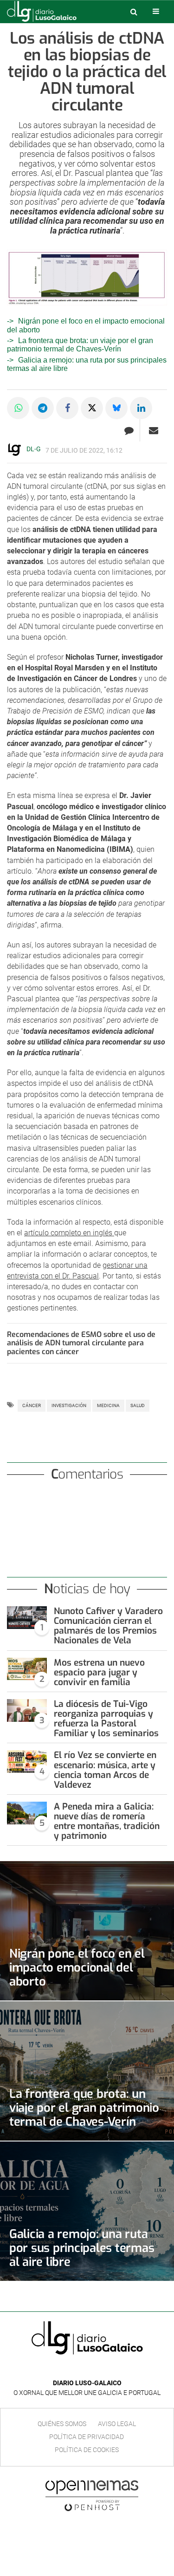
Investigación (69, 1405)
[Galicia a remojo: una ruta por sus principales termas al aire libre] (87, 2211)
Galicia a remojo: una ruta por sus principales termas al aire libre (82, 2248)
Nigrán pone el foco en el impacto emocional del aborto (77, 1967)
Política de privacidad (87, 2437)
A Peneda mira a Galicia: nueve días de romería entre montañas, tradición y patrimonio (107, 1821)
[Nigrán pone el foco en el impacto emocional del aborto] (87, 1931)
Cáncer (32, 1405)
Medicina (108, 1405)
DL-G (34, 449)
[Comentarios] (129, 430)
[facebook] (80, 2369)
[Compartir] (18, 408)
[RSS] (109, 2369)
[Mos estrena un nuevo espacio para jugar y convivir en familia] (27, 1669)
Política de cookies (87, 2450)
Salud (138, 1405)
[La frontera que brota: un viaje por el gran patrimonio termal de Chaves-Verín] (87, 2071)
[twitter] (94, 2369)
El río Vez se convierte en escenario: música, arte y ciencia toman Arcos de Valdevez (105, 1770)
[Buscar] (134, 12)
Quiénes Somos (62, 2424)
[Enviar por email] (154, 430)
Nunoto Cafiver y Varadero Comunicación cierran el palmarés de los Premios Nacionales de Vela (108, 1626)
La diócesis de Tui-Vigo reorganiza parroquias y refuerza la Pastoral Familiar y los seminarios (106, 1719)
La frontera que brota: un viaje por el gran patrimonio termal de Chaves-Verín (80, 345)
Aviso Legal (117, 2424)
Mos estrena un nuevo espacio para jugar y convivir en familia (99, 1672)
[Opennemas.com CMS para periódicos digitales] (92, 2496)
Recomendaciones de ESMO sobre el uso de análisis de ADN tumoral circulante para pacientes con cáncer (81, 1343)
